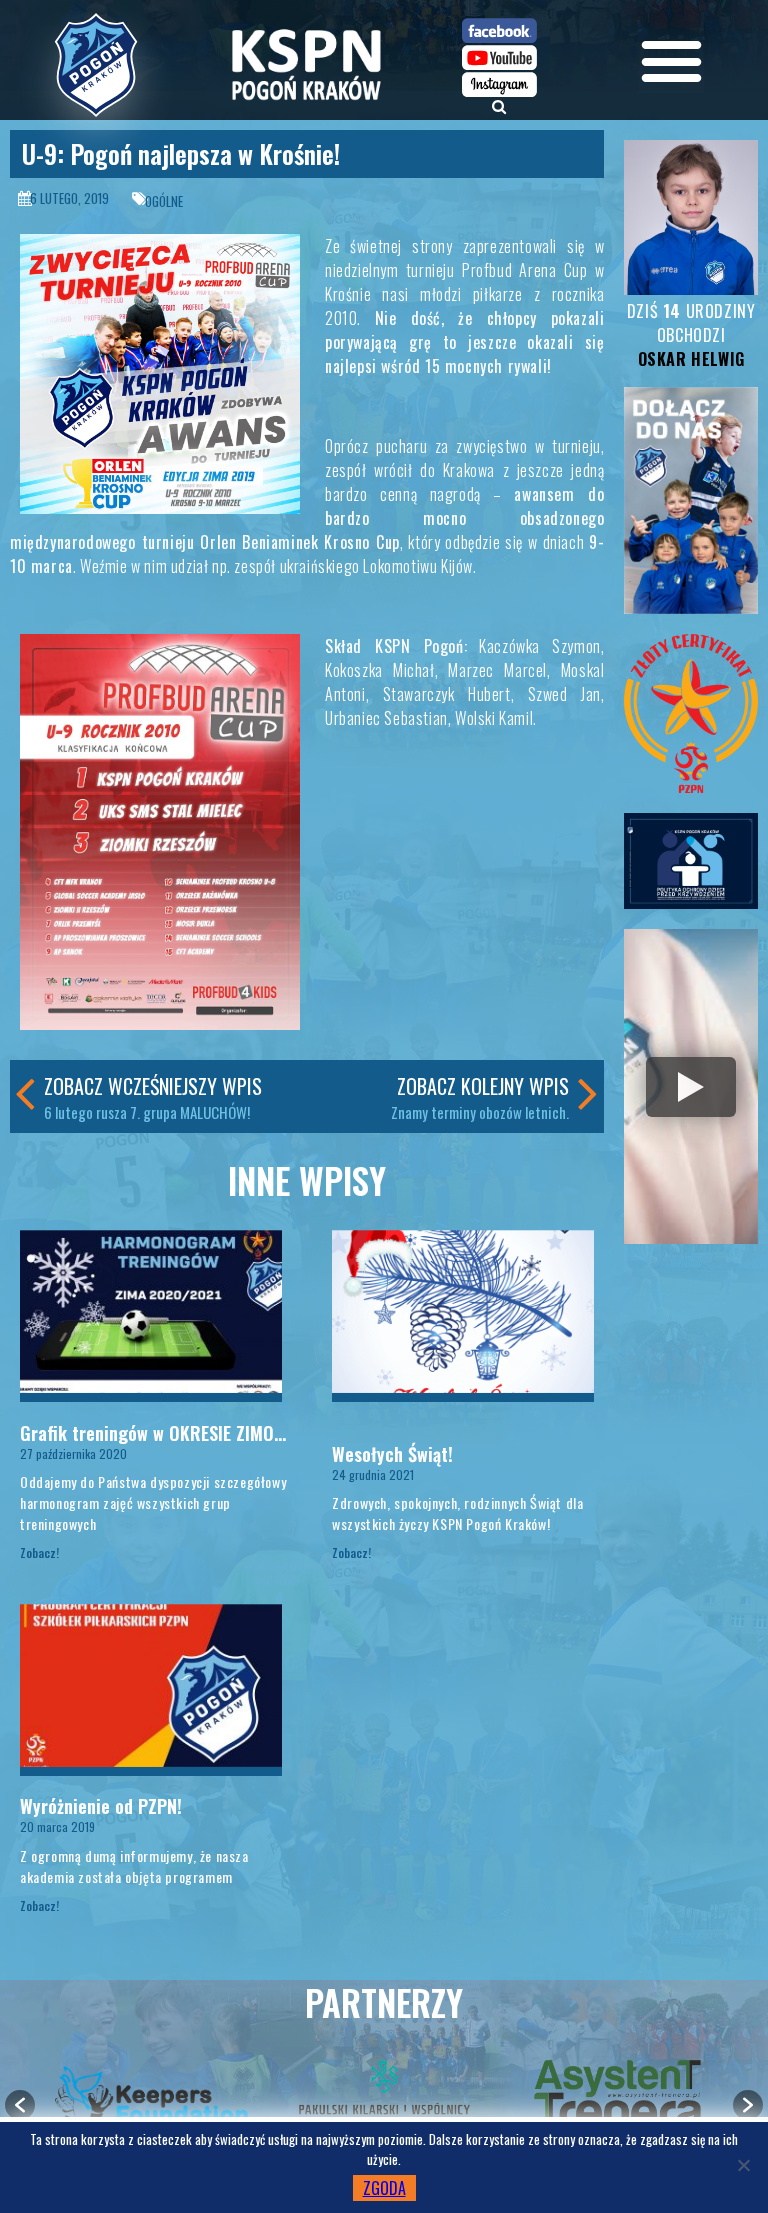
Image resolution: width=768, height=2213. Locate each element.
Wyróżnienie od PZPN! (101, 1806)
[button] (20, 2105)
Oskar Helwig (691, 359)
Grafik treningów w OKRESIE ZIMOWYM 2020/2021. (209, 1433)
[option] (151, 2095)
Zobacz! (39, 1552)
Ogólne (164, 201)
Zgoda (384, 2188)
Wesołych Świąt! (392, 1454)
